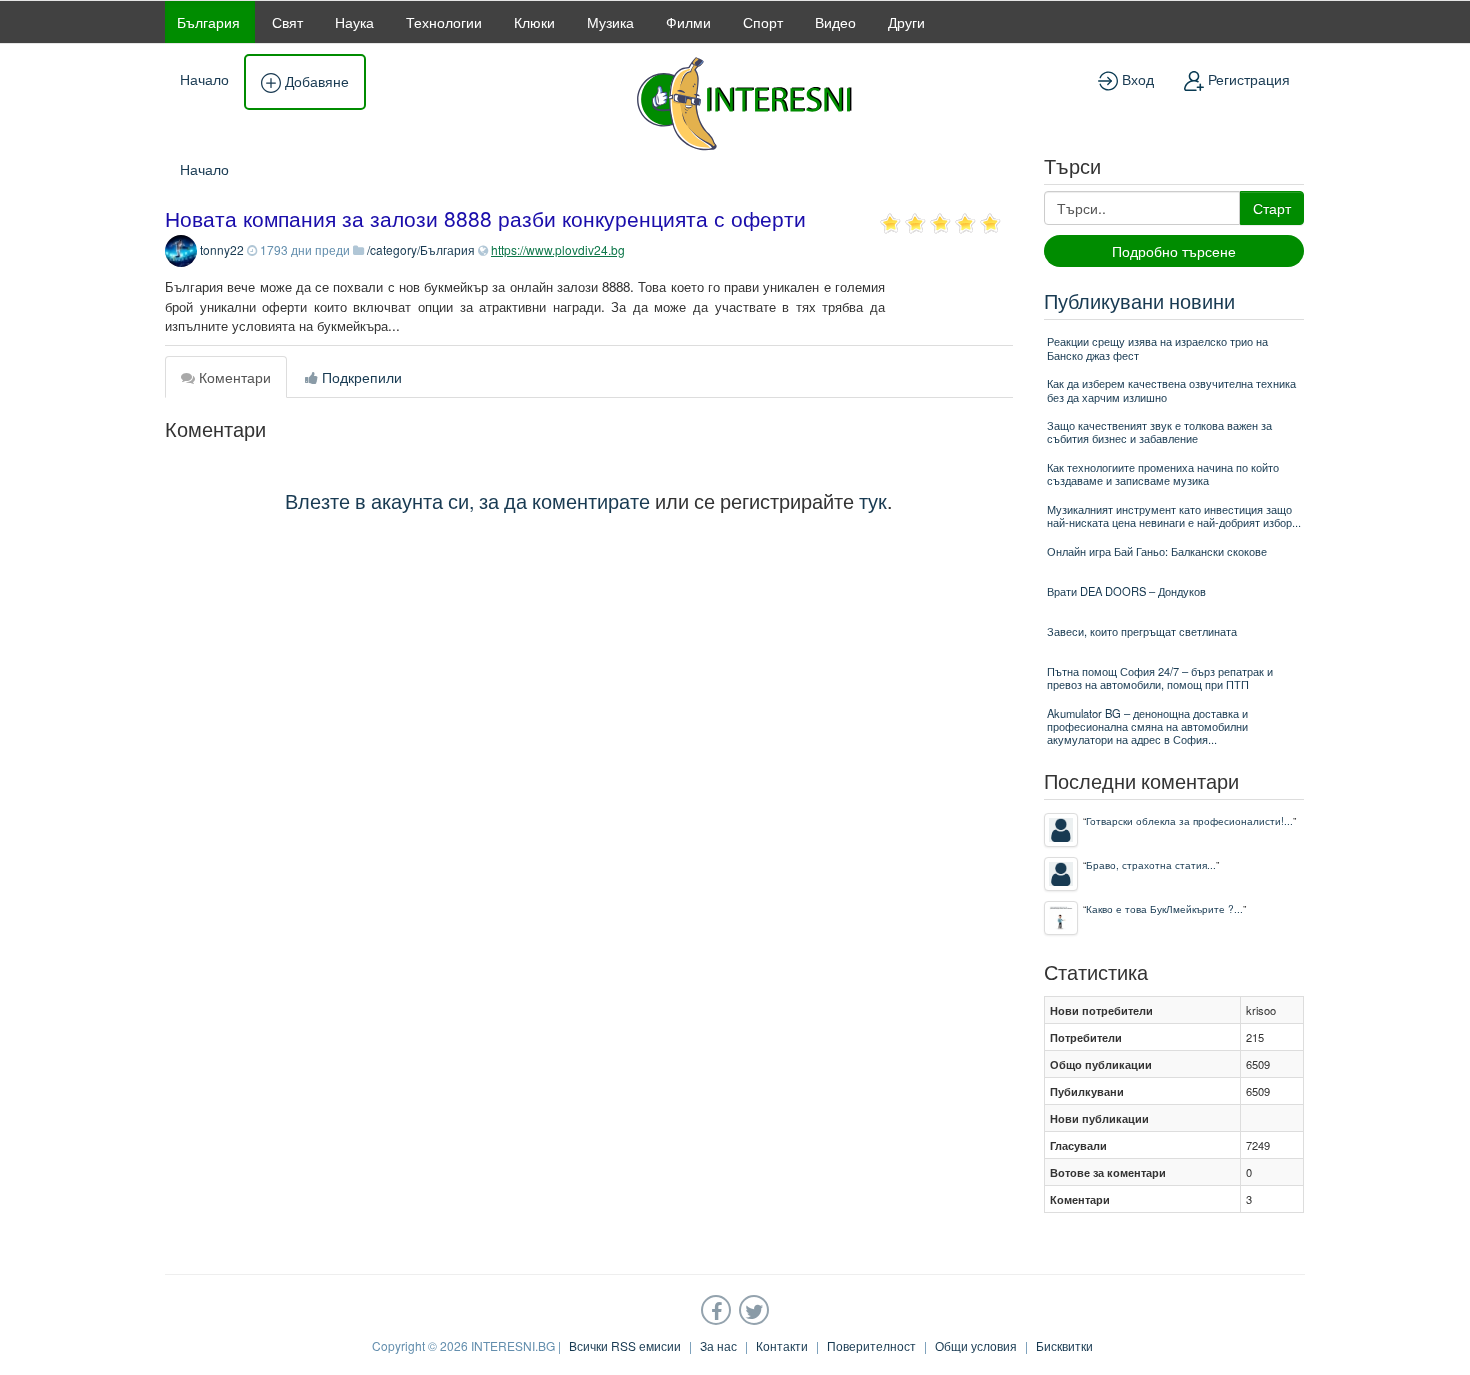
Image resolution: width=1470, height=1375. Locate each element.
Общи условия (976, 1345)
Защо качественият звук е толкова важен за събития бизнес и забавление (1159, 431)
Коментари (233, 377)
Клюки (534, 22)
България (208, 22)
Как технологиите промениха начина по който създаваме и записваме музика (1163, 473)
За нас (718, 1345)
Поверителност (871, 1345)
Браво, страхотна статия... (1151, 864)
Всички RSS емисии (625, 1345)
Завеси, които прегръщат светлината (1142, 631)
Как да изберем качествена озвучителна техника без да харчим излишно (1171, 389)
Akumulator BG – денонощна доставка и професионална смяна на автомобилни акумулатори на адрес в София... (1147, 726)
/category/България (421, 249)
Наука (354, 22)
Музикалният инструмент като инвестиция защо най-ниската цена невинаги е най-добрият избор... (1174, 515)
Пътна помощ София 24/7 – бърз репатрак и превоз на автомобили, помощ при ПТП (1160, 677)
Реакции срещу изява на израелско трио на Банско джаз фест (1157, 347)
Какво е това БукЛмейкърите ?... (1164, 908)
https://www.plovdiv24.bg (558, 249)
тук (873, 500)
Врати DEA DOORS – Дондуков (1126, 591)
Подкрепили (360, 377)
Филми (688, 22)
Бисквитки (1064, 1345)
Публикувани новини (1139, 300)
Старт (1272, 208)
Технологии (444, 22)
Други (906, 22)
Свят (287, 22)
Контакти (782, 1345)
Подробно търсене (1174, 251)
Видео (835, 22)
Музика (610, 22)
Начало (204, 79)
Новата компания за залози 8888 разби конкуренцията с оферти (485, 218)
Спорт (763, 22)
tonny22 (222, 249)
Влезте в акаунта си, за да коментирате (467, 500)
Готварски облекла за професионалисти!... (1189, 820)
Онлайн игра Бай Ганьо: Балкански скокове (1157, 551)
